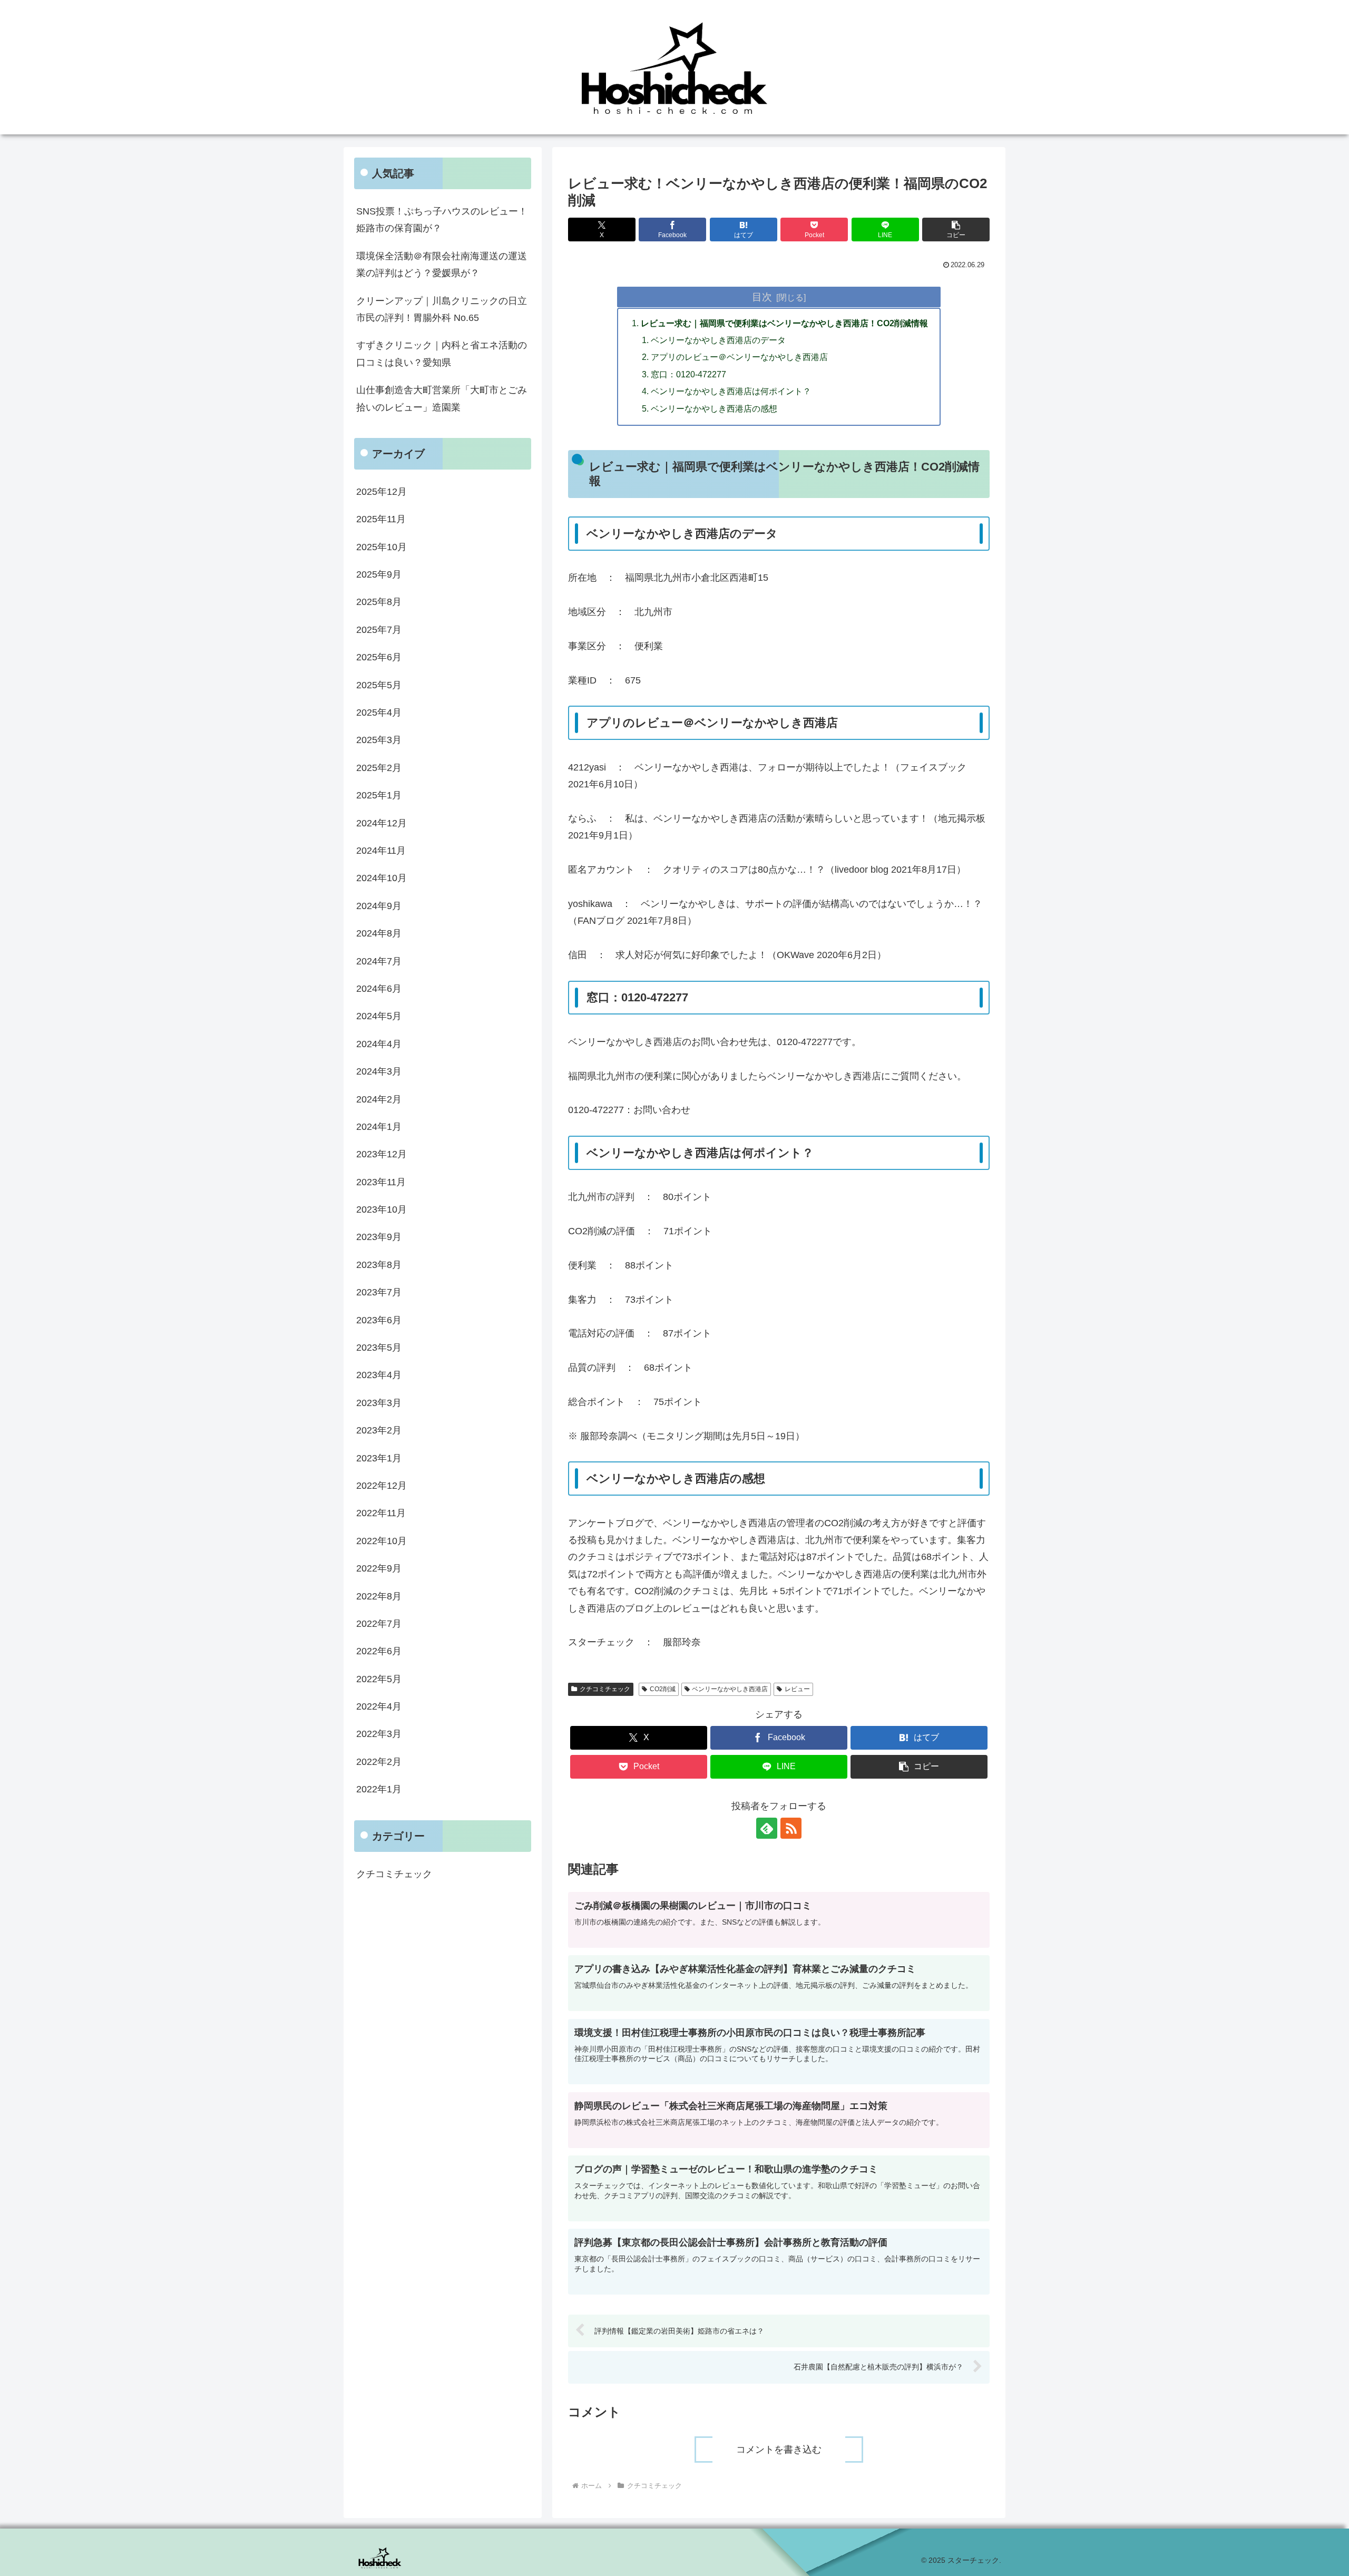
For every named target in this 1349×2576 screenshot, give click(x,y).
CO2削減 (663, 1689)
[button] (956, 230)
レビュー (797, 1689)
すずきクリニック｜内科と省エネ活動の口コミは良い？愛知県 (442, 354)
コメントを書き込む (779, 2450)
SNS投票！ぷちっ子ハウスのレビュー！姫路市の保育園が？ (442, 220)
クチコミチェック (605, 1689)
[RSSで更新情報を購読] (791, 1828)
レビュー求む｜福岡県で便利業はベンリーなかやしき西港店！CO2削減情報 (784, 323)
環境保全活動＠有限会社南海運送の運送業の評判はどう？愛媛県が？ (442, 265)
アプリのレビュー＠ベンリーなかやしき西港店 (739, 357)
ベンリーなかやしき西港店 (730, 1689)
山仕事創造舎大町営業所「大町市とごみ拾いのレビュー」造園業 (442, 398)
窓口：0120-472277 (688, 374)
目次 (762, 297)
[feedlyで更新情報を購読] (767, 1828)
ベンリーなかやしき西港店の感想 (714, 408)
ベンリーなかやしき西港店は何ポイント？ (731, 391)
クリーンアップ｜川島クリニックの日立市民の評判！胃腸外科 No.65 (442, 309)
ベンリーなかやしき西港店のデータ (718, 340)
